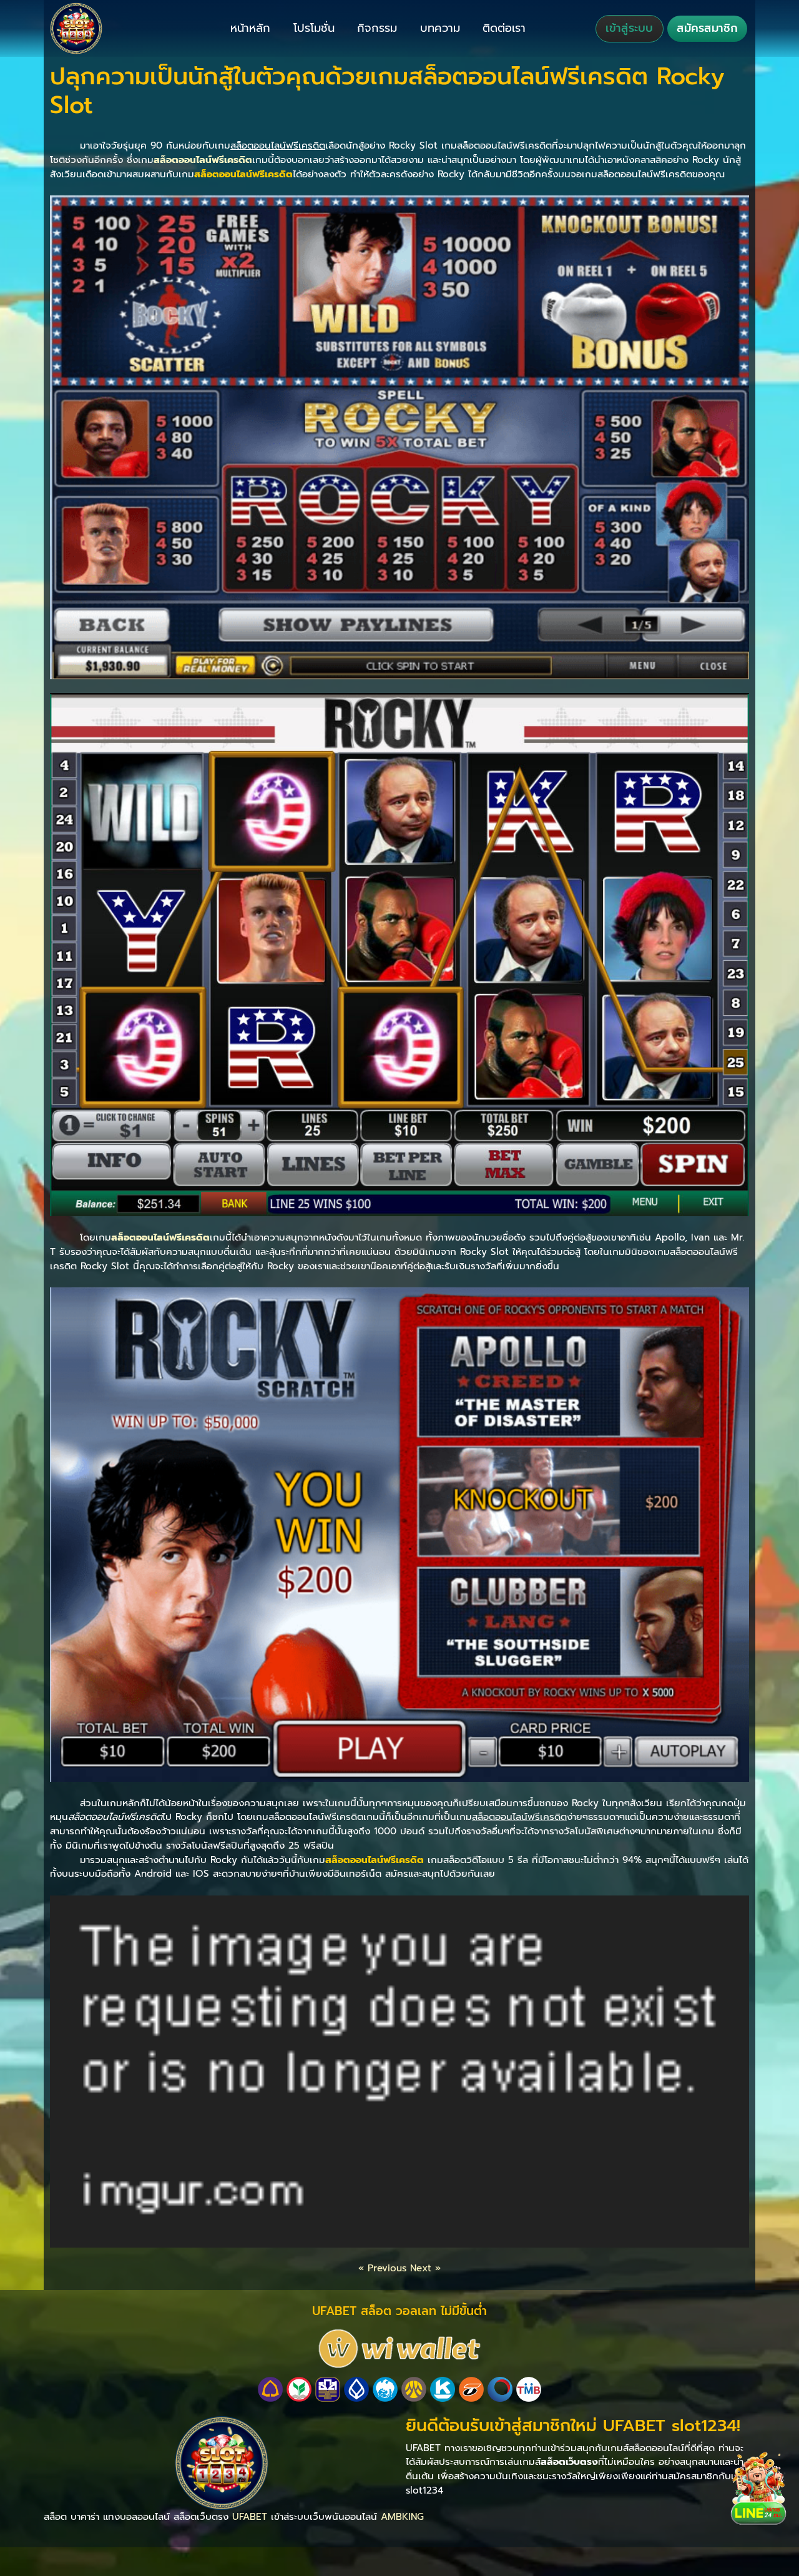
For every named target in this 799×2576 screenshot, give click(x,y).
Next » (425, 2268)
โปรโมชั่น (314, 28)
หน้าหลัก (250, 28)
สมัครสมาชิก (707, 28)
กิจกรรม (377, 28)
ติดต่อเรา (504, 28)
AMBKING (402, 2516)
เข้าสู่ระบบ (629, 28)
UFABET (250, 2516)
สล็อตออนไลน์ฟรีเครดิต (203, 160)
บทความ (440, 28)
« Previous (382, 2268)
